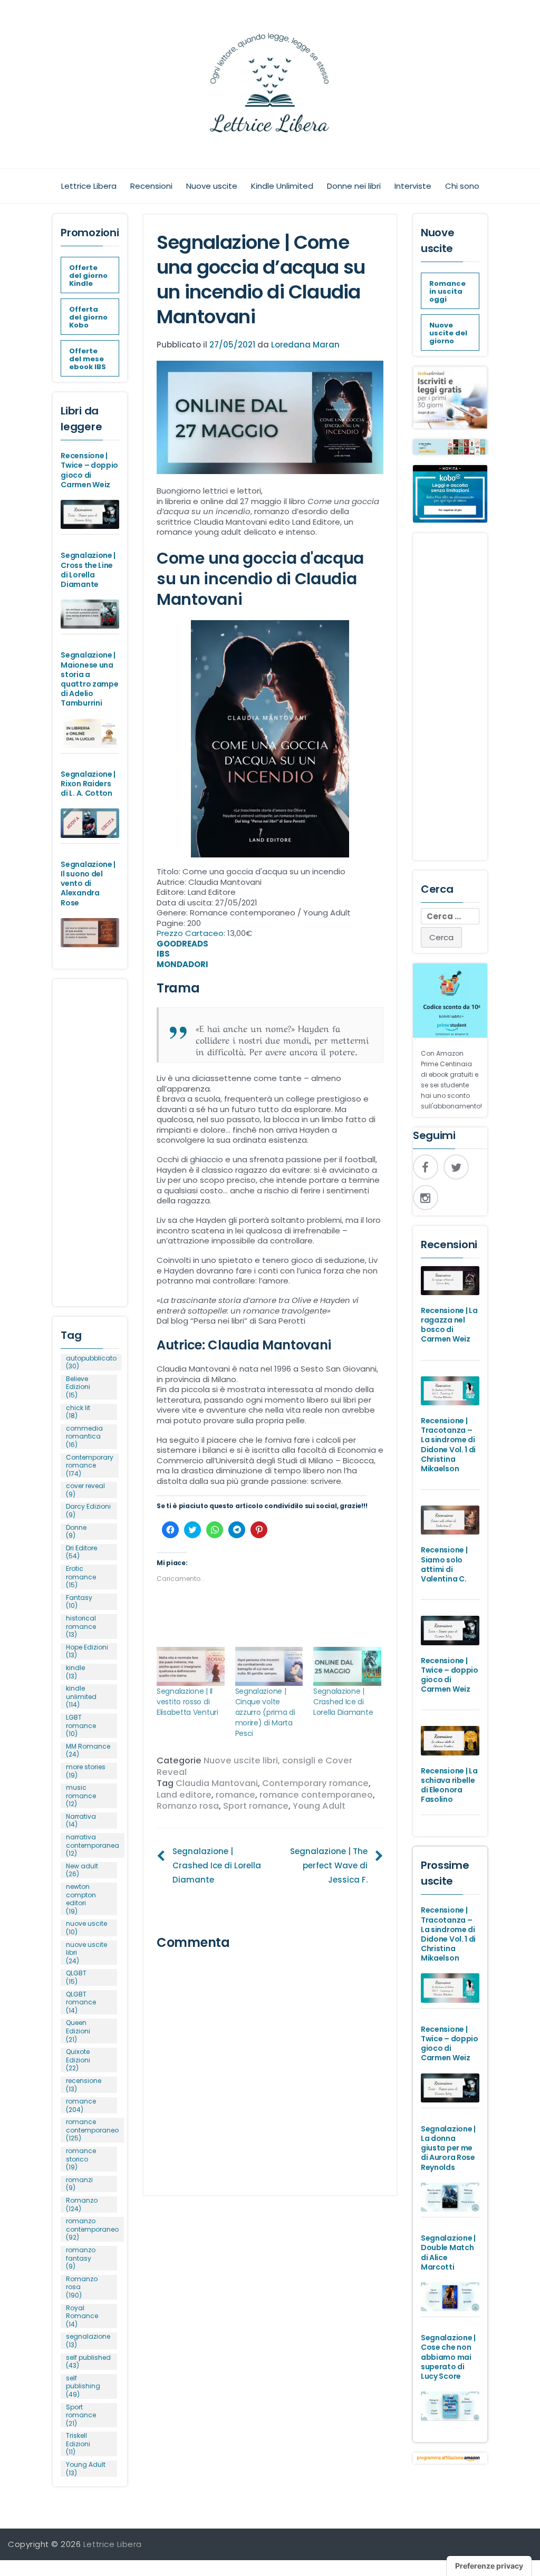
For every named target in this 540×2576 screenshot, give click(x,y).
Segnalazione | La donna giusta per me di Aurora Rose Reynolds (448, 2148)
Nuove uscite (212, 186)
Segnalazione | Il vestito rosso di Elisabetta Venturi (187, 1702)
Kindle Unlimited (282, 186)
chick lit (78, 1412)
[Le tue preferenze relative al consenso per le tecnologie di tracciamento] (489, 2566)
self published (88, 2362)
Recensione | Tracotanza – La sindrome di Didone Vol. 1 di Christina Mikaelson (448, 1445)
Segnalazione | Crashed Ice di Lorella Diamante (343, 1702)
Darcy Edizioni (88, 1511)
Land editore (184, 1795)
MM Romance (88, 1750)
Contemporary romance (315, 1783)
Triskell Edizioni (78, 2444)
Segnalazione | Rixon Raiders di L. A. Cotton (88, 784)
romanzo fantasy (81, 2258)
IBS (163, 954)
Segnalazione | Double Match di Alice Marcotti (448, 2252)
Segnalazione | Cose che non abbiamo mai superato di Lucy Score (448, 2357)
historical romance (81, 1627)
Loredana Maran (305, 345)
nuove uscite (86, 1928)
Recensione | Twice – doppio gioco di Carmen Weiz (89, 470)
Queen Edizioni (78, 2031)
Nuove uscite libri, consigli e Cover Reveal (254, 1766)
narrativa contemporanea (93, 1845)
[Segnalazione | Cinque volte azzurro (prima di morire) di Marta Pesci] (269, 1666)
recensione (84, 2085)
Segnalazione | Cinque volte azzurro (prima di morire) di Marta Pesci (265, 1712)
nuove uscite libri (86, 1953)
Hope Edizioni (87, 1651)
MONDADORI (182, 964)
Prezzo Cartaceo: (192, 933)
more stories (86, 1771)
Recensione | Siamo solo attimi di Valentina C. (444, 1564)
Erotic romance (81, 1577)
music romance (81, 1796)
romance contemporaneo (316, 1795)
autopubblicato (91, 1362)
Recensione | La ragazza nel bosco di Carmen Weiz (449, 1325)
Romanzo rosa (188, 1806)
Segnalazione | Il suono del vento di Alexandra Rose (88, 884)
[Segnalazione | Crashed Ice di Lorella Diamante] (347, 1666)
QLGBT (76, 1977)
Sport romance (256, 1806)
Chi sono (462, 186)
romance (235, 1795)
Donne (76, 1532)
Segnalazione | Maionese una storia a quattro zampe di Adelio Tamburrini (89, 679)
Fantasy (79, 1602)
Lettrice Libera (89, 186)
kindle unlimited (81, 1697)
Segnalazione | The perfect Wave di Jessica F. (329, 1865)
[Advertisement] (90, 1137)
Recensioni (151, 186)
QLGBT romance (81, 2003)
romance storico (81, 2159)
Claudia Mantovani (217, 1783)
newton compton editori (81, 1899)
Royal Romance (82, 2316)
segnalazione (88, 2341)
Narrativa (81, 1821)
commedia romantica (84, 1437)
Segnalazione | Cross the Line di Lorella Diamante (88, 570)
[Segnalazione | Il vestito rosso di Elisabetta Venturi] (191, 1666)
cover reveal (85, 1490)
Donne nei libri (354, 186)
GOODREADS (182, 944)
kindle (75, 1672)
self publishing (83, 2386)
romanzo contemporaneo (92, 2229)
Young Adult (319, 1806)
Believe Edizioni (78, 1387)
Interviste (413, 186)
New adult (82, 1870)
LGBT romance (81, 1726)
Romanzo (82, 2204)
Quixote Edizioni (78, 2060)
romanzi (79, 2184)
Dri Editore (81, 1552)
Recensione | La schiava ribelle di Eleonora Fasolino (449, 1785)
